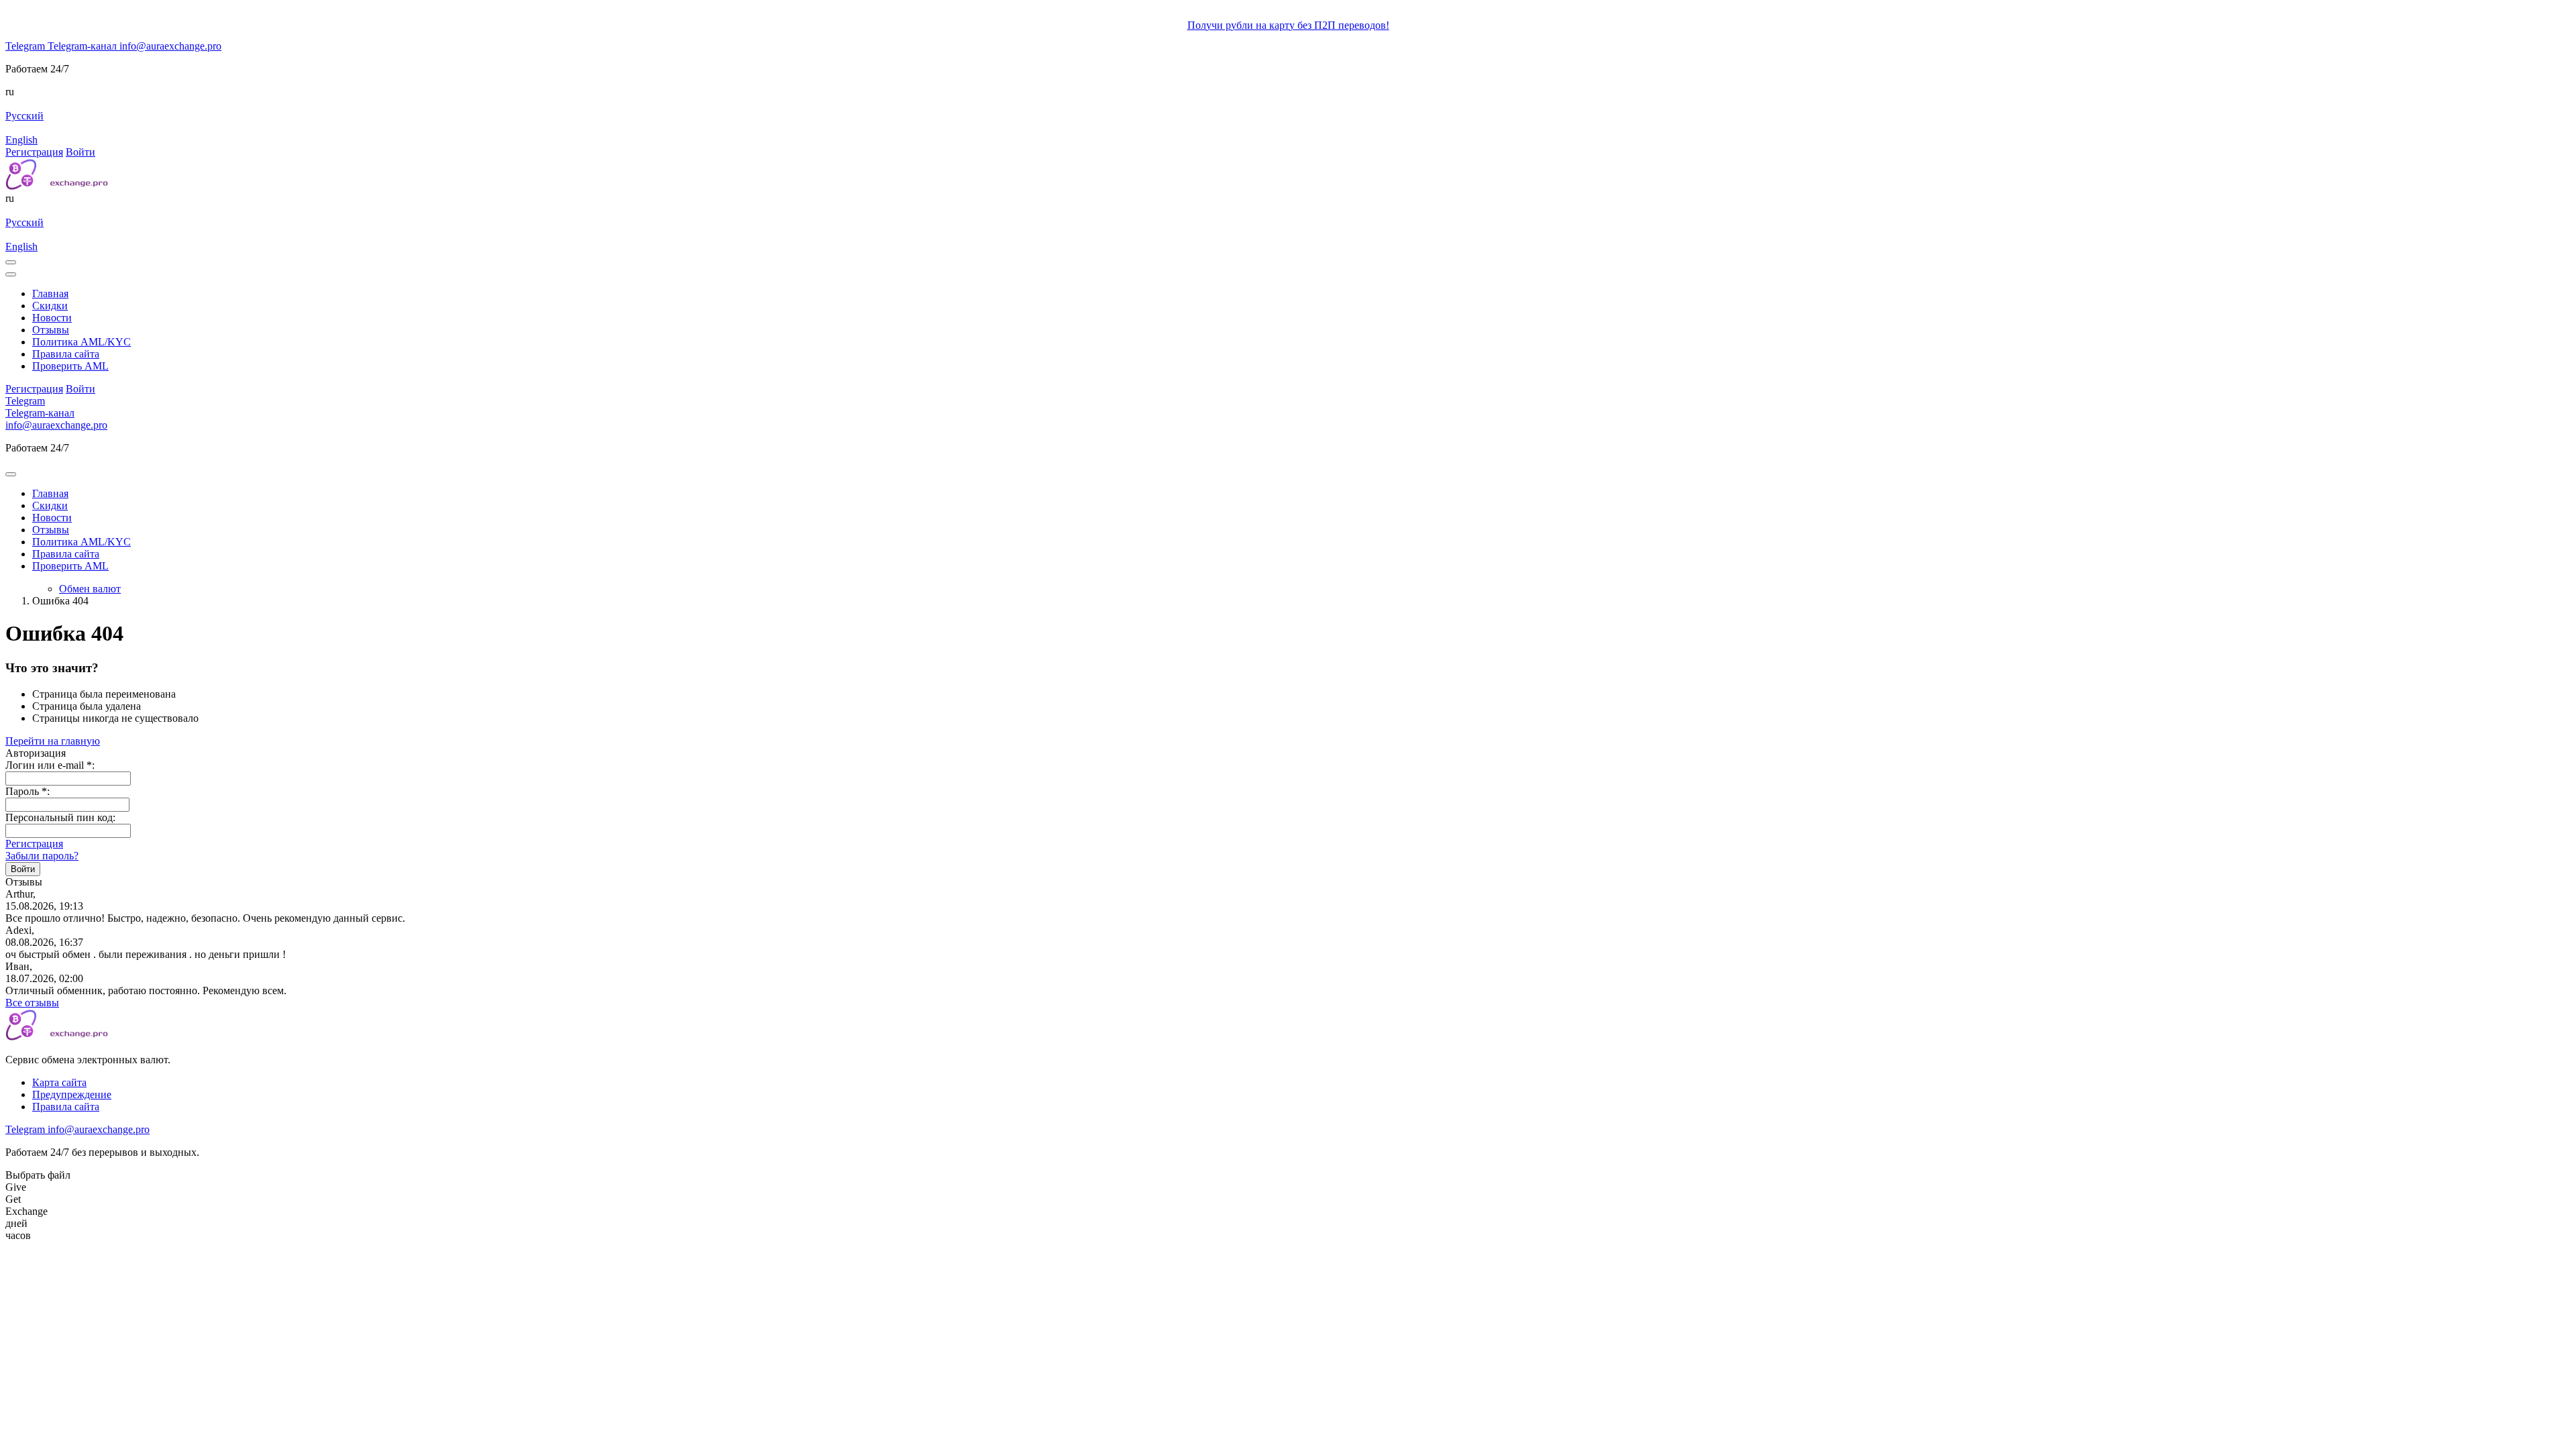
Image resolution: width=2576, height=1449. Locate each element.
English (21, 140)
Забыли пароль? (42, 856)
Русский (24, 116)
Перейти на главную (53, 741)
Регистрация (34, 844)
